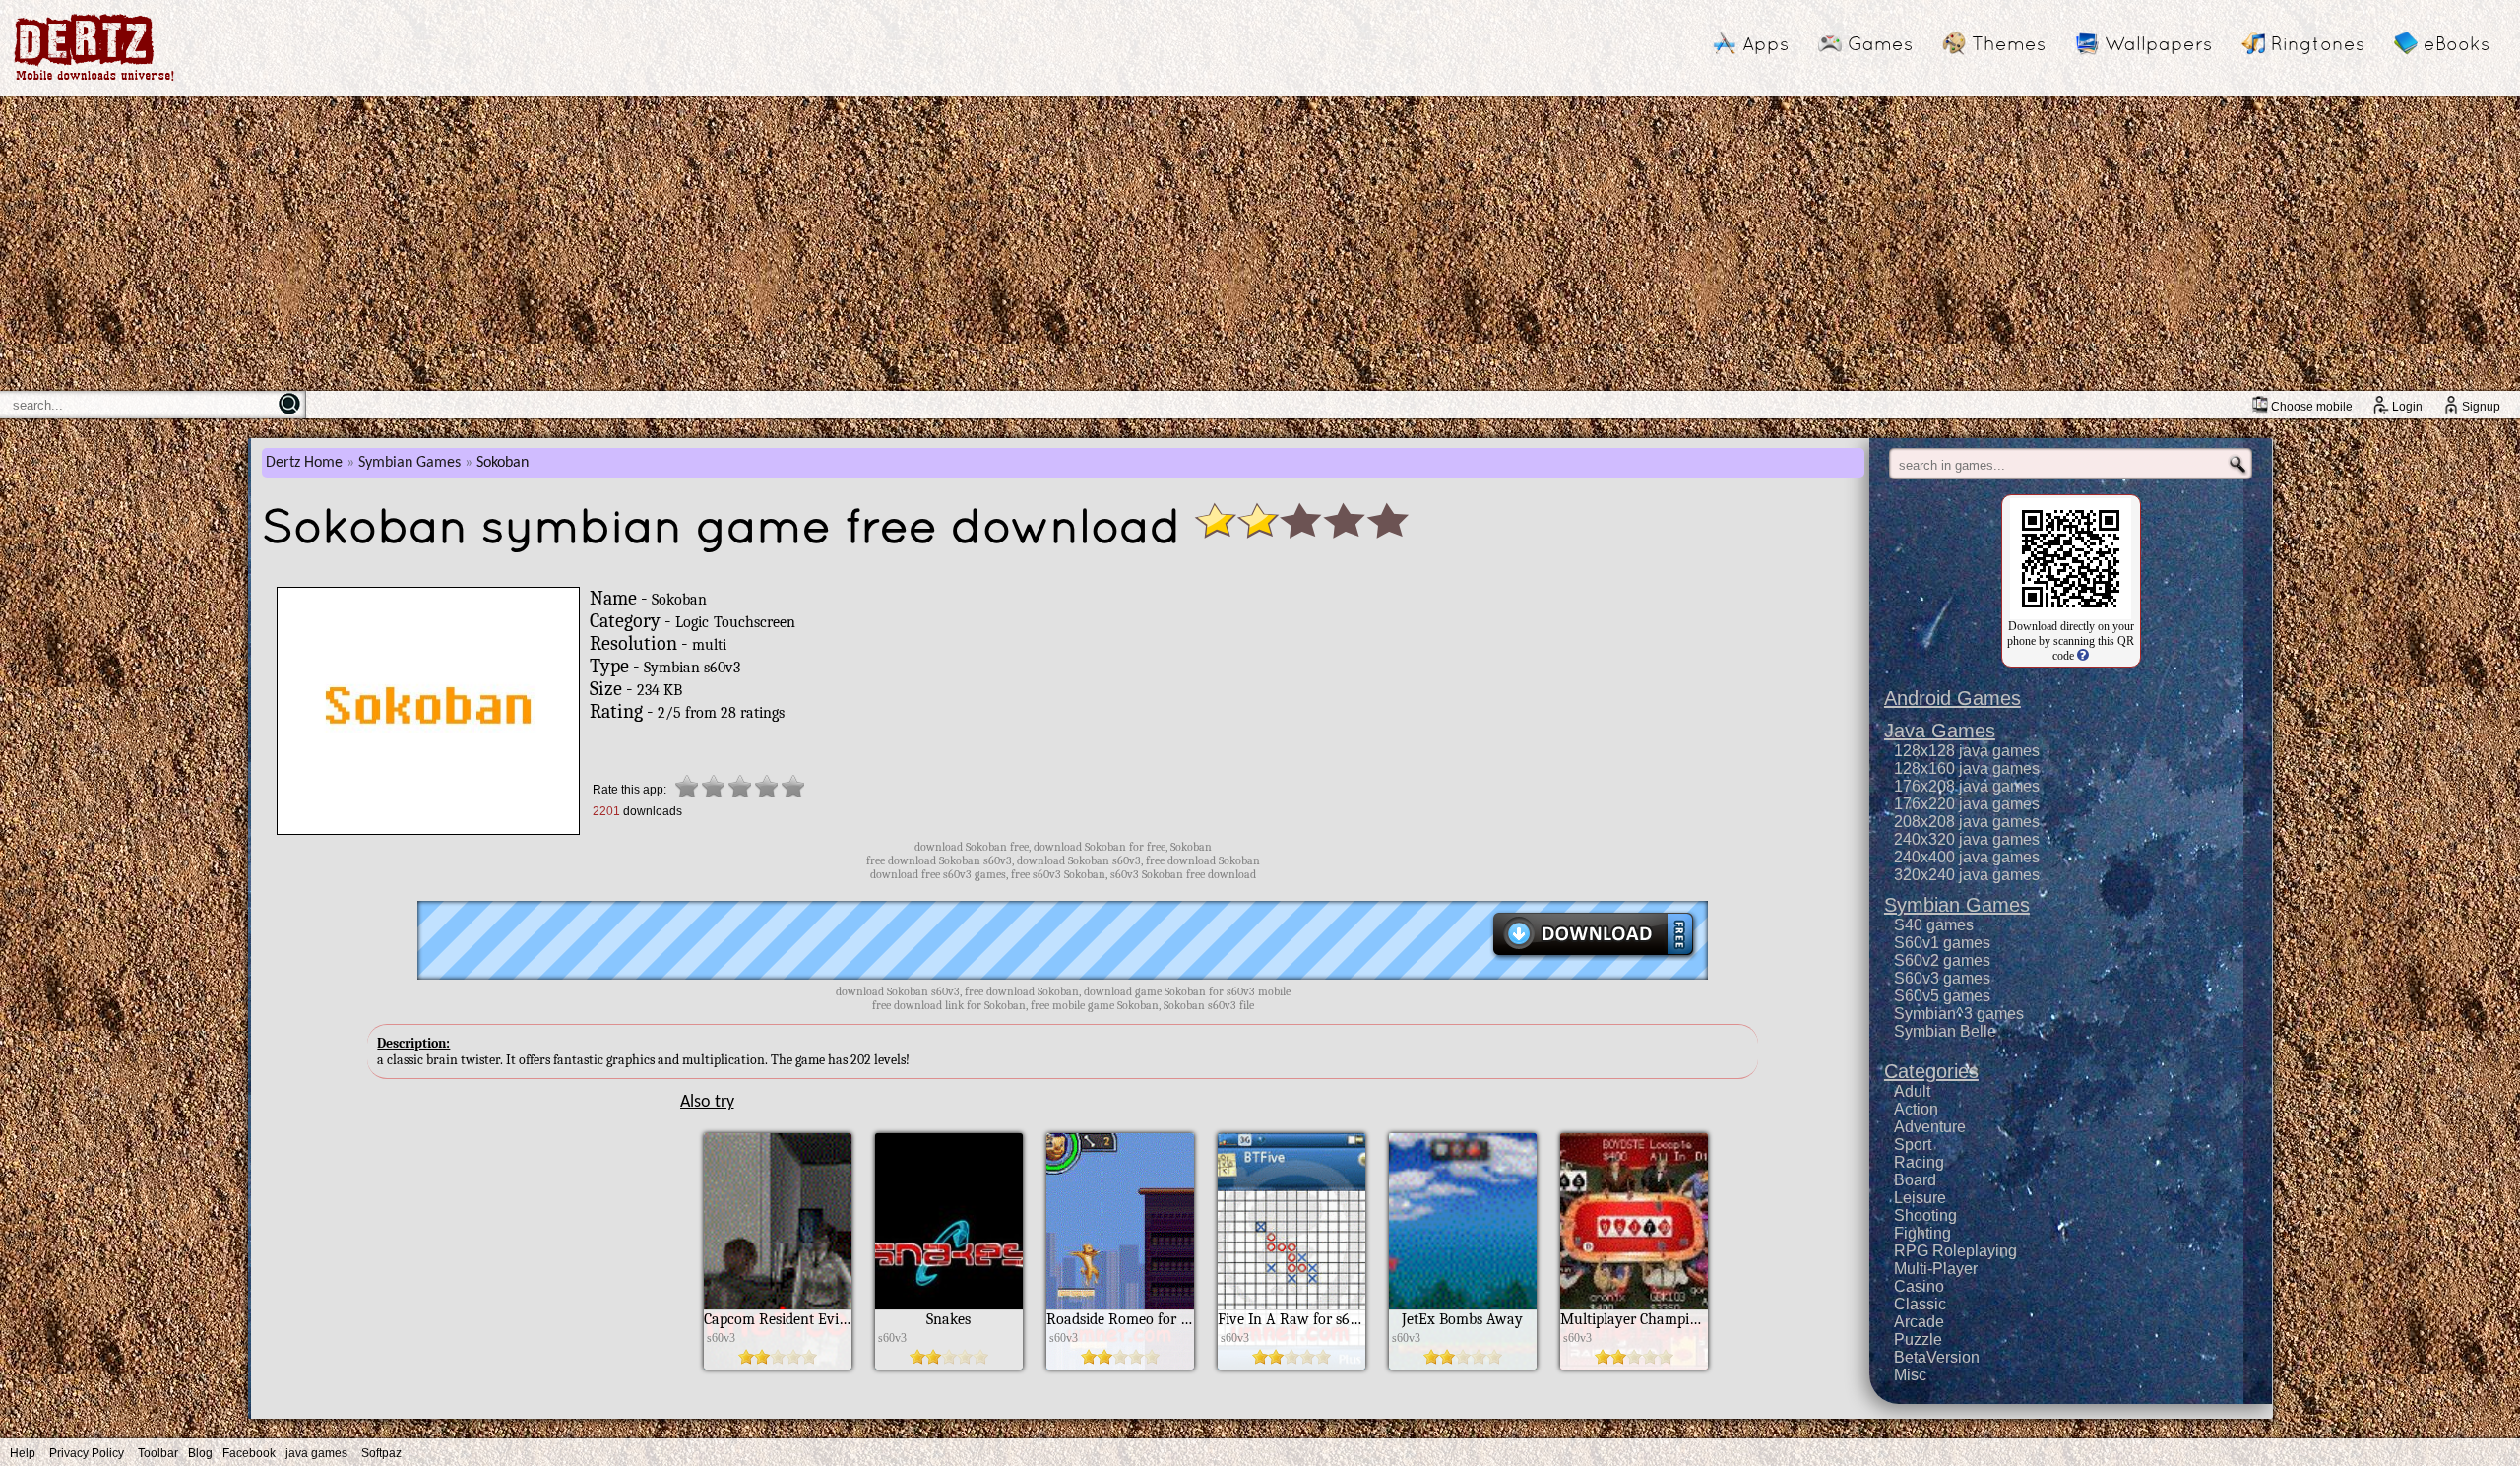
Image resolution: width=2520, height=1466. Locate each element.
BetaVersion (1937, 1357)
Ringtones (2318, 43)
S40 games (1934, 925)
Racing (1919, 1162)
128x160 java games (1967, 768)
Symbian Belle (1945, 1031)
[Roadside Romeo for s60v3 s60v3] (1120, 1365)
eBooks (2457, 43)
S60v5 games (1942, 996)
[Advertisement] (1260, 243)
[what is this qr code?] (2081, 656)
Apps (1765, 43)
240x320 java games (1967, 839)
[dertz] (94, 80)
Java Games (1940, 731)
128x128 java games (1967, 751)
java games (316, 1453)
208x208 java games (1967, 822)
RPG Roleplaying (1955, 1251)
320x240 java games (1967, 875)
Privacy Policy (87, 1453)
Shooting (1925, 1215)
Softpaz (381, 1453)
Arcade (1919, 1322)
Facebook (249, 1453)
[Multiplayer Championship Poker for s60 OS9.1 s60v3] (1634, 1365)
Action (1916, 1109)
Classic (1920, 1304)
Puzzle (1918, 1339)
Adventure (1930, 1127)
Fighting (1922, 1233)
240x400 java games (1967, 857)
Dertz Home (304, 463)
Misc (1910, 1375)
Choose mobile (2312, 407)
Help (23, 1453)
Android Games (1953, 698)
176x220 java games (1967, 804)
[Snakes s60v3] (949, 1365)
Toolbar (158, 1453)
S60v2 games (1942, 960)
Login (2407, 407)
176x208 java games (1967, 786)
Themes (2009, 43)
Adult (1912, 1091)
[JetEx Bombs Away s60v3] (1463, 1365)
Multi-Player (1936, 1269)
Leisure (1920, 1198)
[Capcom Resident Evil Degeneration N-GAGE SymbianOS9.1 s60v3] (778, 1365)
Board (1915, 1180)
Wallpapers (2158, 43)
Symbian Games (409, 463)
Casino (1919, 1286)
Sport (1913, 1145)
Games (1880, 43)
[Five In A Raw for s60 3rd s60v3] (1291, 1365)
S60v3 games (1942, 978)
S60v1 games (1942, 943)
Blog (200, 1453)
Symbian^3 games (1959, 1014)
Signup (2481, 407)
